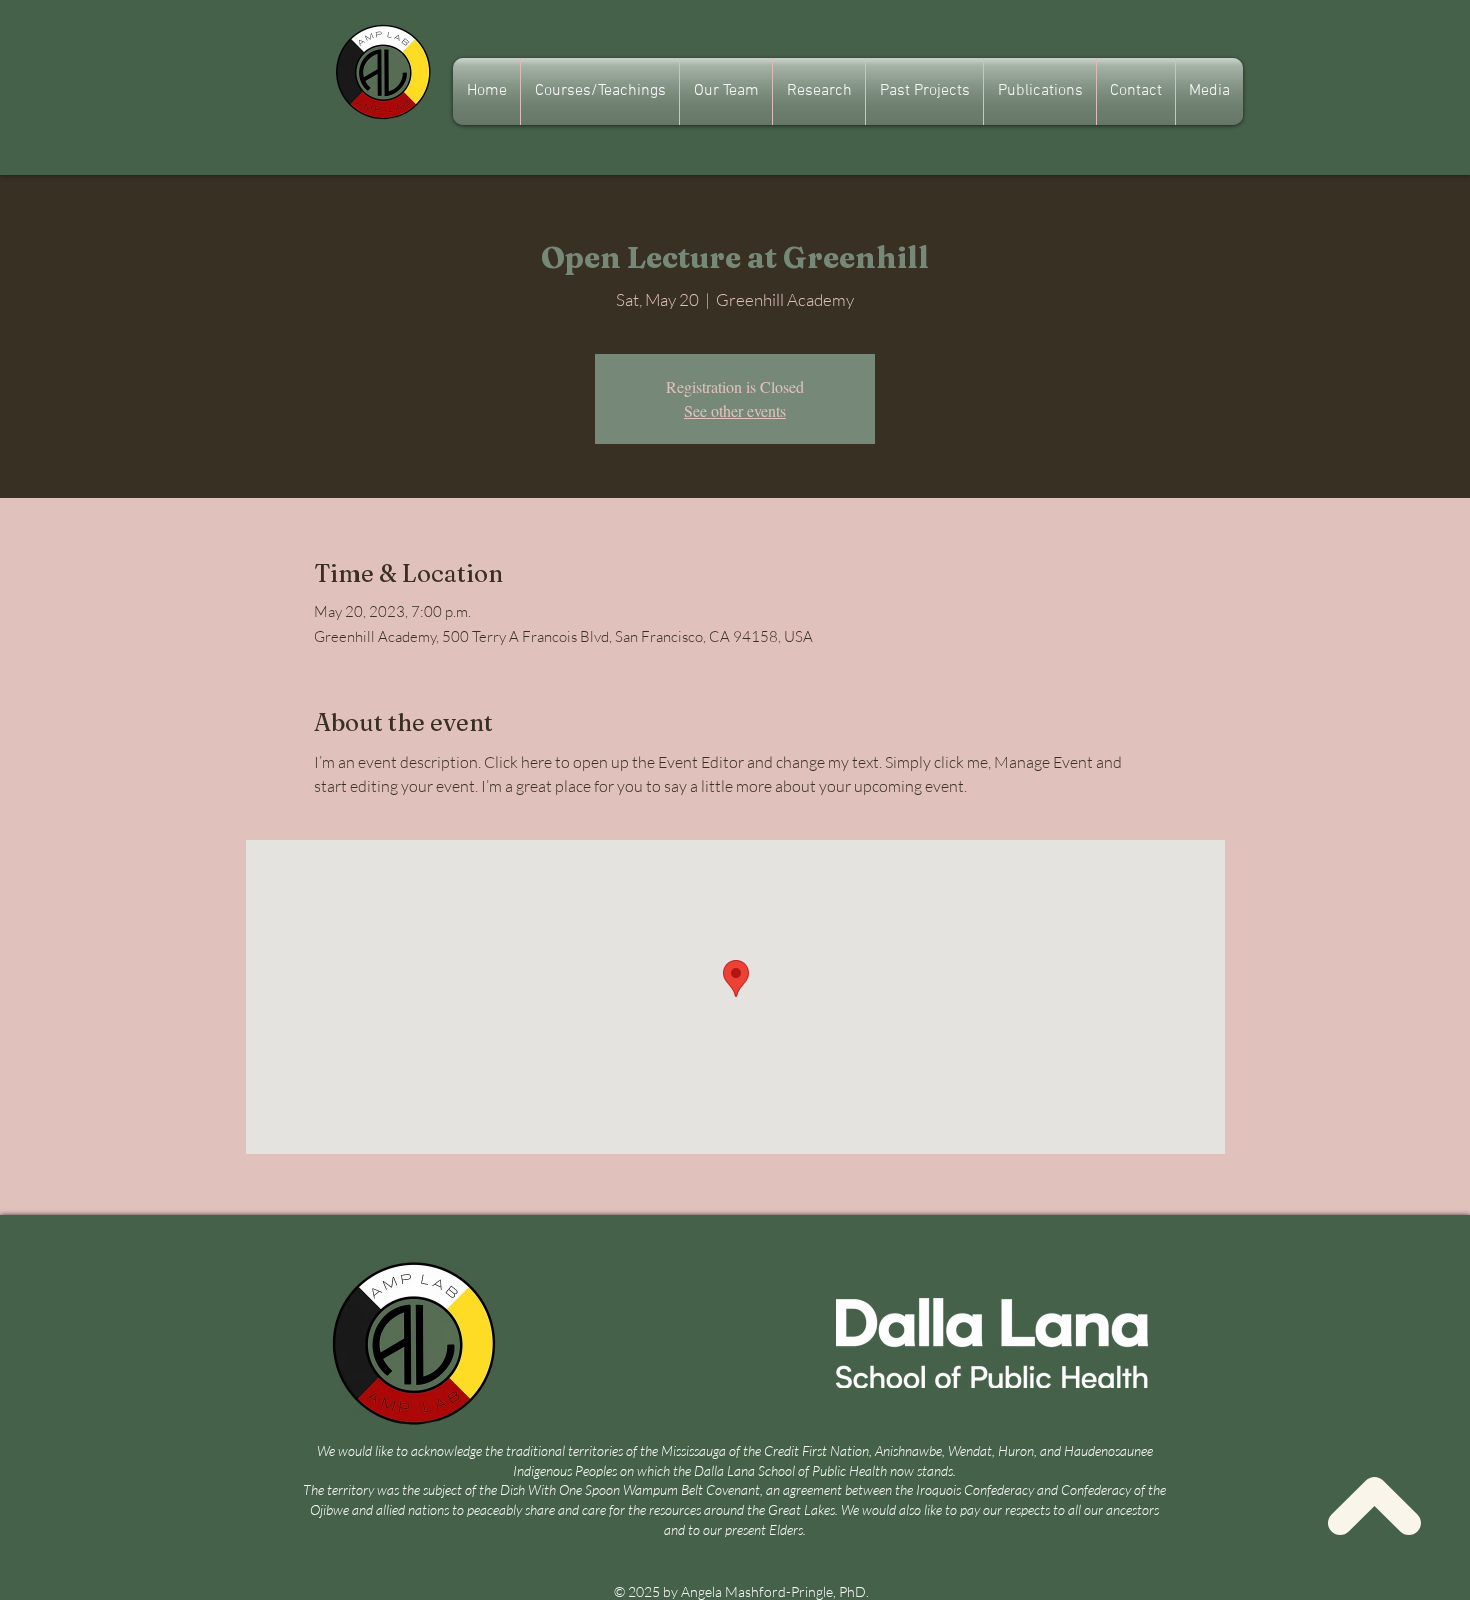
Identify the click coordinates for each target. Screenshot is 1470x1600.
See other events (735, 410)
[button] (726, 91)
